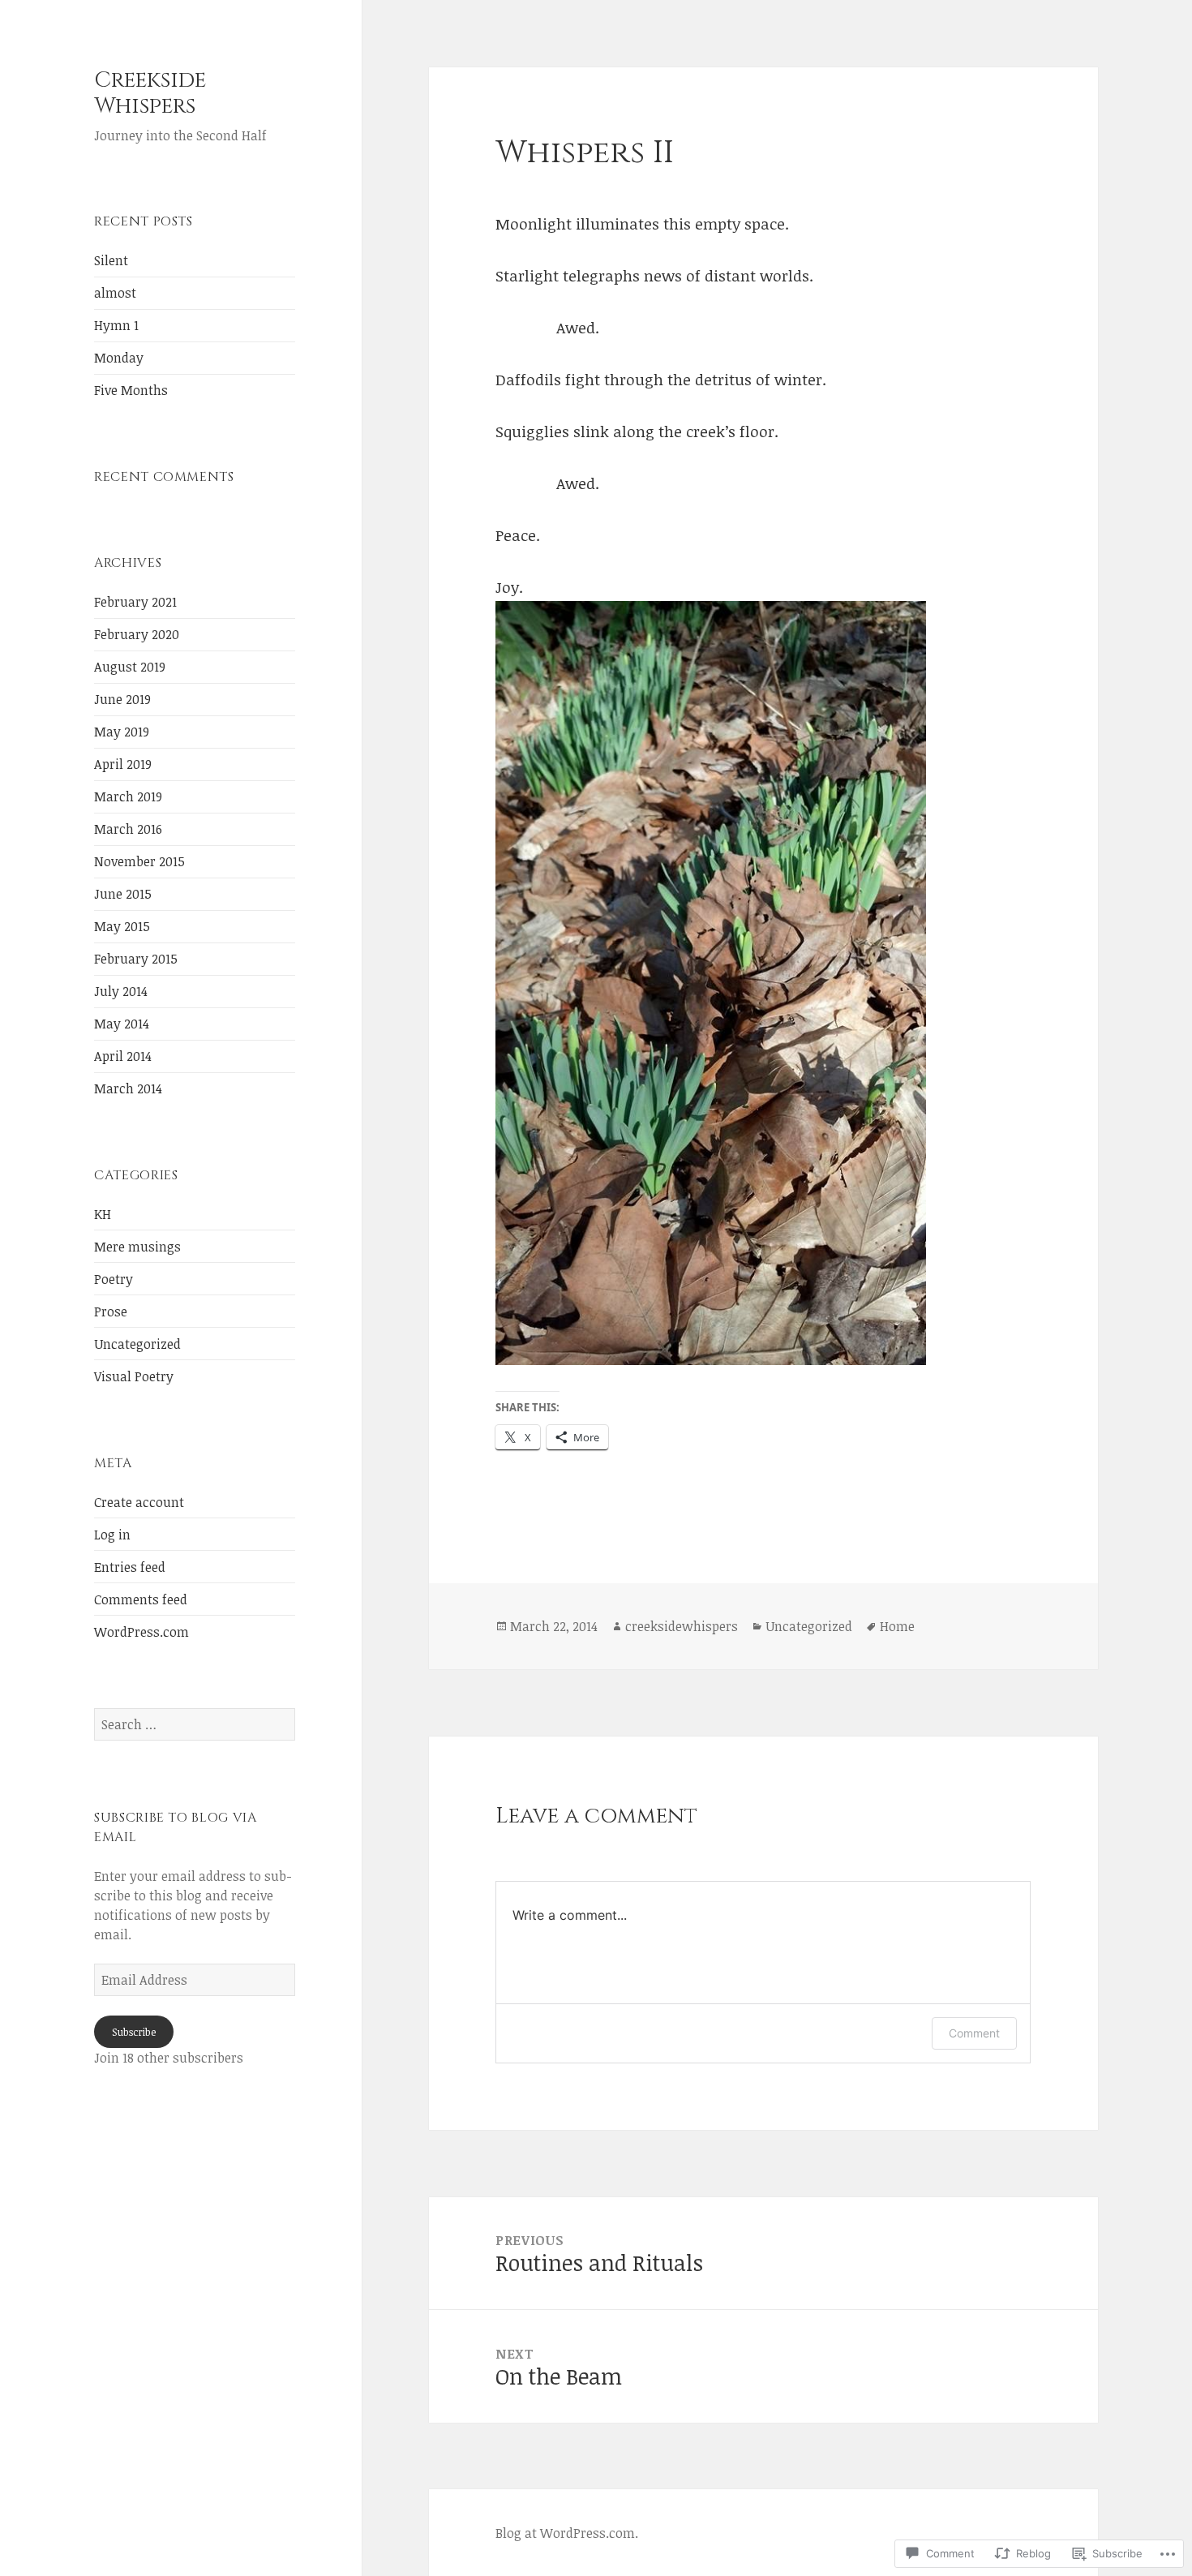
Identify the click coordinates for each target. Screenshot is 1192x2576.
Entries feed (130, 1567)
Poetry (114, 1279)
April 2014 (123, 1056)
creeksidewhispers (682, 1626)
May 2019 (122, 732)
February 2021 (135, 602)
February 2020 (137, 634)
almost (115, 293)
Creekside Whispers (150, 93)
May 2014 (122, 1024)
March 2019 (128, 796)
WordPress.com (141, 1632)
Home (897, 1626)
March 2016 (128, 829)
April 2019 (123, 764)
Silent (111, 260)
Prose (111, 1312)
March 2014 (128, 1088)
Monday (119, 358)
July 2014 (121, 991)
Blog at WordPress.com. (567, 2533)
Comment (974, 2033)
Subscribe (134, 2032)
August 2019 (130, 667)
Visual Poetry (134, 1376)
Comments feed (141, 1599)
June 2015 (123, 894)
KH (103, 1214)
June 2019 (122, 699)
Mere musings (137, 1247)
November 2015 (139, 861)
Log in (112, 1535)
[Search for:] (195, 1724)
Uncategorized (137, 1344)
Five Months (131, 390)
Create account (139, 1502)
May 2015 (122, 926)
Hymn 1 (116, 325)
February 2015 (136, 959)
